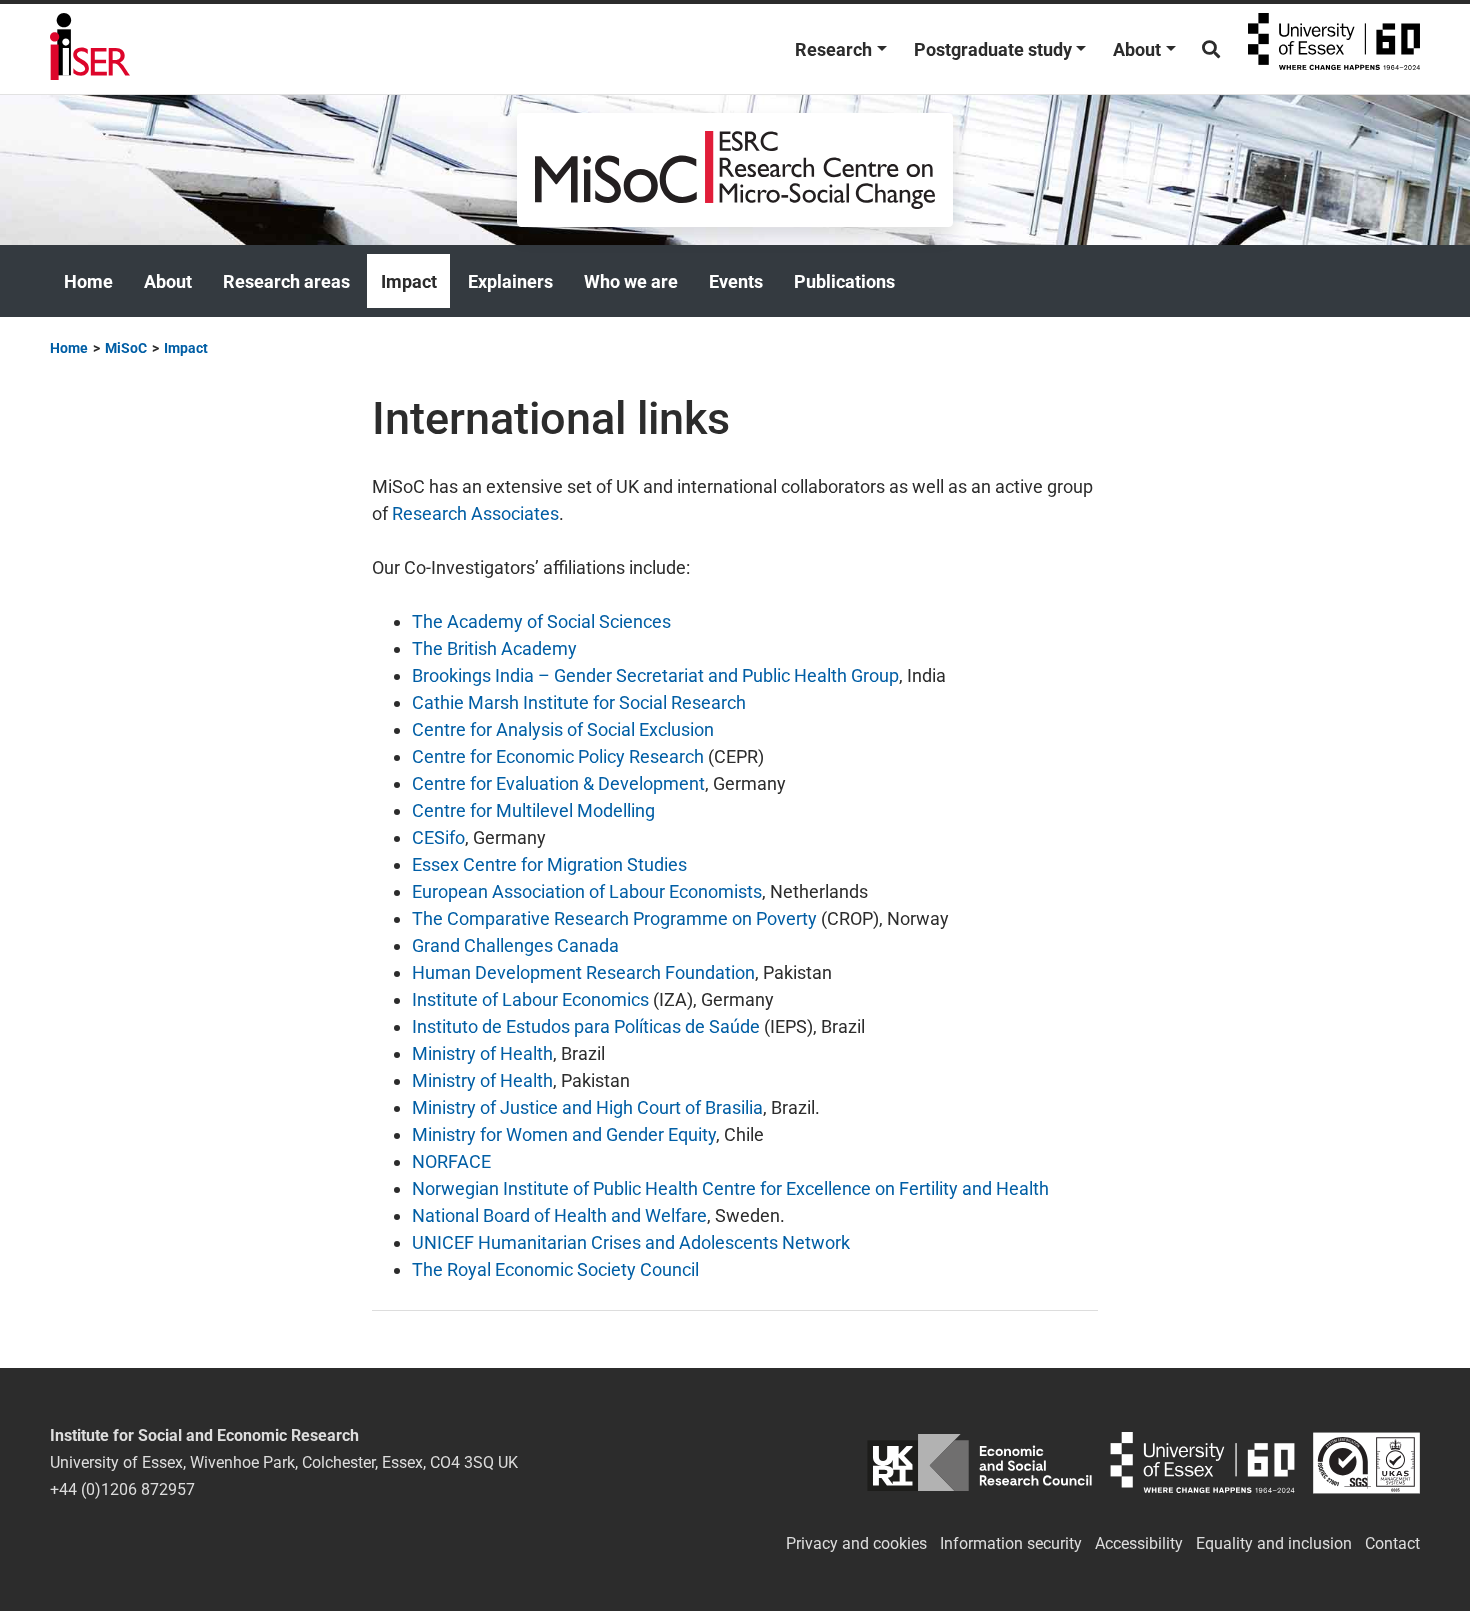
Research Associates (475, 513)
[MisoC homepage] (735, 168)
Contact (1392, 1543)
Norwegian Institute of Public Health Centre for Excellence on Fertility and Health (730, 1188)
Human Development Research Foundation (583, 972)
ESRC (979, 1462)
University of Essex (1334, 49)
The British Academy (494, 648)
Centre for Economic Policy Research (558, 756)
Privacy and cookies (856, 1543)
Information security (1011, 1543)
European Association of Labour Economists (587, 891)
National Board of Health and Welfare (559, 1215)
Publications (844, 281)
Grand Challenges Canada (515, 945)
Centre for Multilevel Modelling (533, 810)
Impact (409, 281)
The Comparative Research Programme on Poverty (614, 918)
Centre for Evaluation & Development (558, 783)
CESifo (438, 837)
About (1137, 49)
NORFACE (451, 1161)
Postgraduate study (993, 49)
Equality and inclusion (1274, 1543)
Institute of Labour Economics (530, 999)
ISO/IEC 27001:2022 (1366, 1462)
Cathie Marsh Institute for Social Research (579, 702)
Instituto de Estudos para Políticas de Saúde (586, 1026)
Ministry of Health (482, 1053)
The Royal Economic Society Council (555, 1269)
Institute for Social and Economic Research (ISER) (90, 49)
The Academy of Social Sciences (541, 621)
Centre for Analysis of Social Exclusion (563, 729)
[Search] (1211, 49)
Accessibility (1139, 1543)
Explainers (510, 281)
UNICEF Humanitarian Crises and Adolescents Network (631, 1242)
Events (736, 281)
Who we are (631, 281)
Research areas (286, 281)
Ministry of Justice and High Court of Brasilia (587, 1107)
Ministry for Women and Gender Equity (564, 1134)
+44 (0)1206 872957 (122, 1489)
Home (88, 281)
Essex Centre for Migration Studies (549, 864)
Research (833, 49)
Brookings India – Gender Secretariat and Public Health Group (655, 675)
